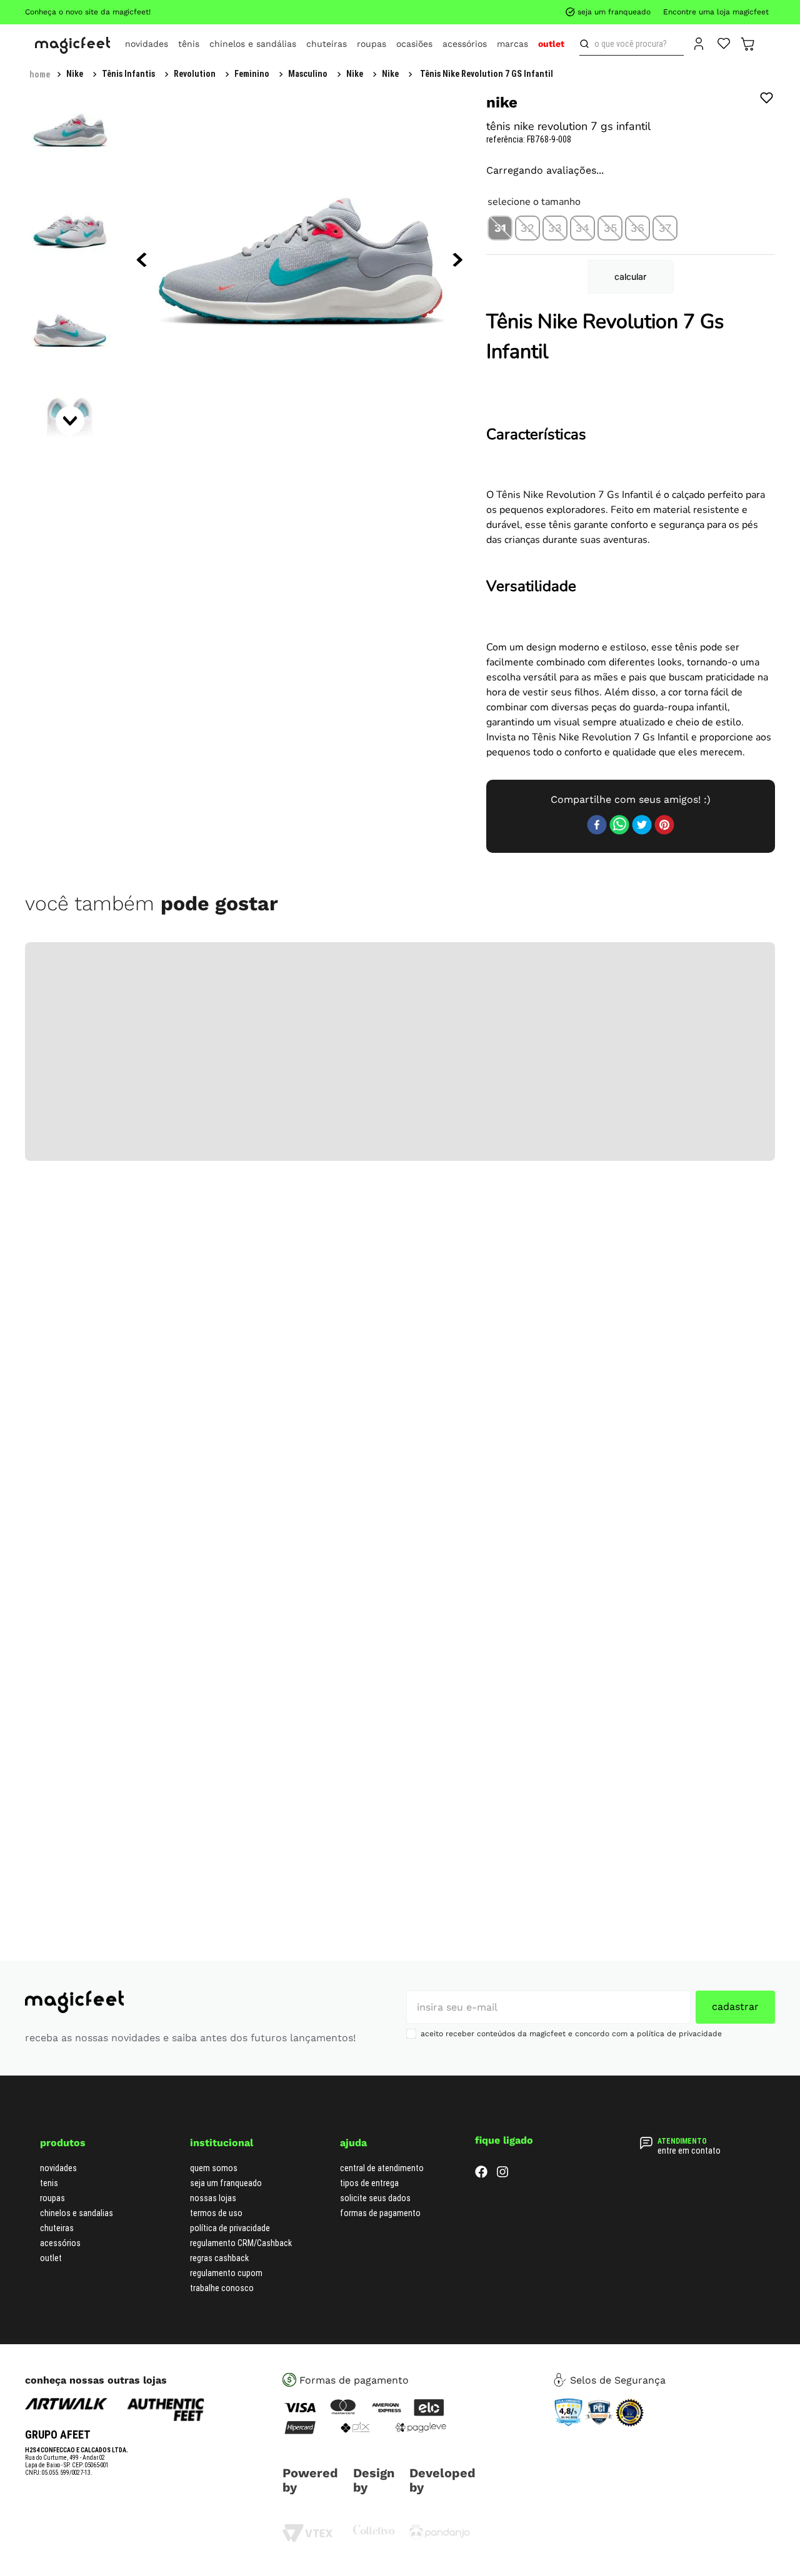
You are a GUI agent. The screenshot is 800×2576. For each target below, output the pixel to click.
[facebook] (597, 1147)
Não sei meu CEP (735, 387)
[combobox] (632, 44)
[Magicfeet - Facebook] (481, 2496)
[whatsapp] (619, 1147)
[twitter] (642, 1147)
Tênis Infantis (93, 74)
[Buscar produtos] (587, 44)
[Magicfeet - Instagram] (502, 2496)
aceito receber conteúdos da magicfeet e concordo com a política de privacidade (571, 2354)
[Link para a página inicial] (40, 74)
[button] (500, 342)
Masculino (158, 74)
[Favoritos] (724, 42)
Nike (205, 74)
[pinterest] (664, 1147)
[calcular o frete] (742, 421)
